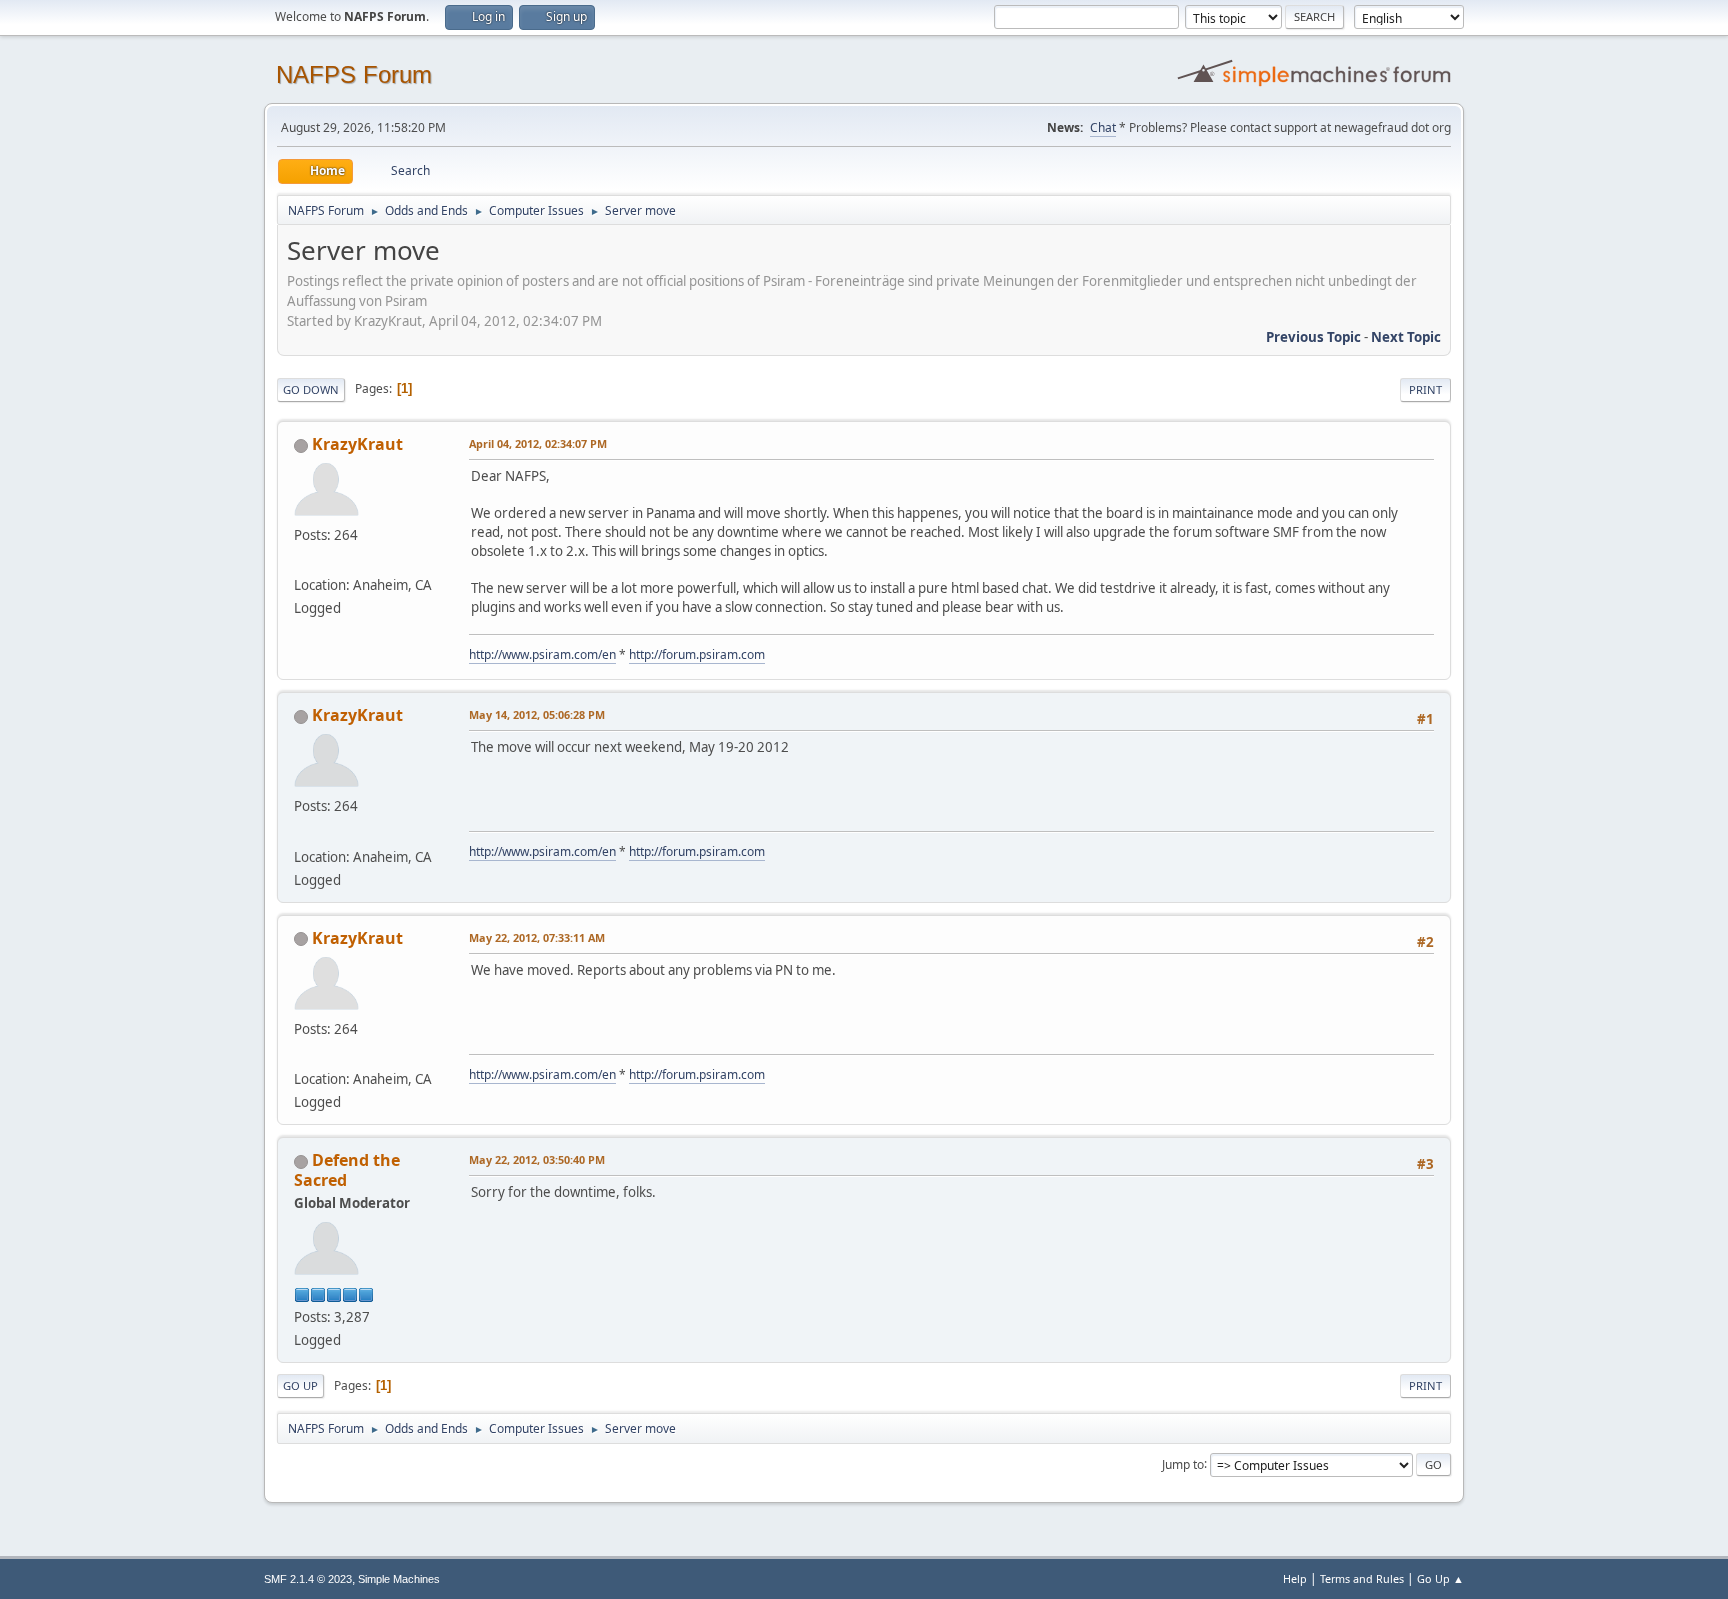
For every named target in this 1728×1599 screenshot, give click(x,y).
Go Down (311, 389)
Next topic (1406, 337)
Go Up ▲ (1440, 1578)
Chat (1103, 127)
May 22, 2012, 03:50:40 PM (537, 1159)
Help (1295, 1578)
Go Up (300, 1385)
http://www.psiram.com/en (542, 654)
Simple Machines (399, 1579)
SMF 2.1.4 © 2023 (308, 1579)
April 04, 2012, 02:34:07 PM (538, 443)
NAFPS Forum (354, 74)
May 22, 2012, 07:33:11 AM (537, 937)
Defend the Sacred (347, 1170)
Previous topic (1313, 337)
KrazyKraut (357, 444)
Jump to (1183, 1463)
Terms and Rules (1362, 1578)
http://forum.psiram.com (697, 654)
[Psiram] (302, 561)
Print (1425, 389)
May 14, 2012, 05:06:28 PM (537, 714)
